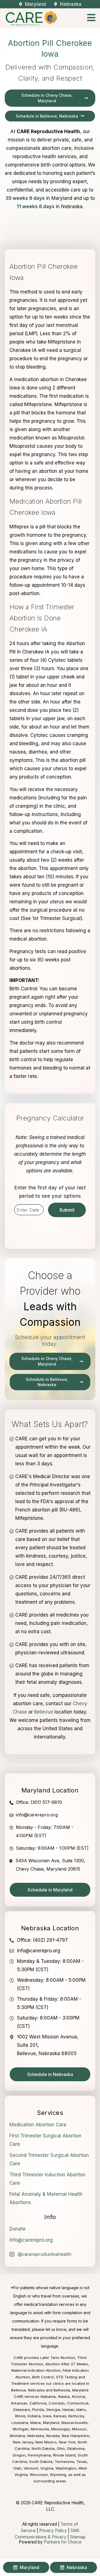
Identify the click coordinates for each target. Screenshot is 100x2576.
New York (67, 2442)
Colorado (57, 2403)
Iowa (47, 2416)
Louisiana (20, 2423)
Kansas (60, 2416)
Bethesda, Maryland (71, 2390)
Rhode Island (64, 2455)
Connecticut (78, 2403)
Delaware (22, 2410)
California (38, 2403)
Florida (38, 2410)
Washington (66, 2468)
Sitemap (78, 2537)
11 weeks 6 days (36, 207)
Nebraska (36, 2436)
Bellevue (44, 1712)
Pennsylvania (39, 2455)
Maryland (51, 2423)
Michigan (21, 2429)
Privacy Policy (53, 2531)
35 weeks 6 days (25, 198)
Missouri (79, 2429)
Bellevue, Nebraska (28, 2390)
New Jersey (23, 2442)
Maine (36, 2423)
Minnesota (40, 2429)
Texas (82, 2461)
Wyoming (58, 2475)
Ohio (61, 2448)
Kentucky (76, 2416)
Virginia (47, 2468)
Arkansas (19, 2403)
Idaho (81, 2410)
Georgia (53, 2410)
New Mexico (46, 2442)
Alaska (64, 2396)
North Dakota (43, 2448)
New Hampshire (75, 2436)
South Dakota (41, 2461)
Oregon (19, 2455)
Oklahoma (76, 2448)
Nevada (53, 2436)
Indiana (34, 2416)
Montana (17, 2436)
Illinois (20, 2416)
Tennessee (64, 2461)
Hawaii (68, 2410)
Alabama (48, 2396)
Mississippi (60, 2429)
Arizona (78, 2396)
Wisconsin (39, 2475)
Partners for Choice (63, 2542)
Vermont (31, 2468)
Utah (17, 2468)
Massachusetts (75, 2423)
